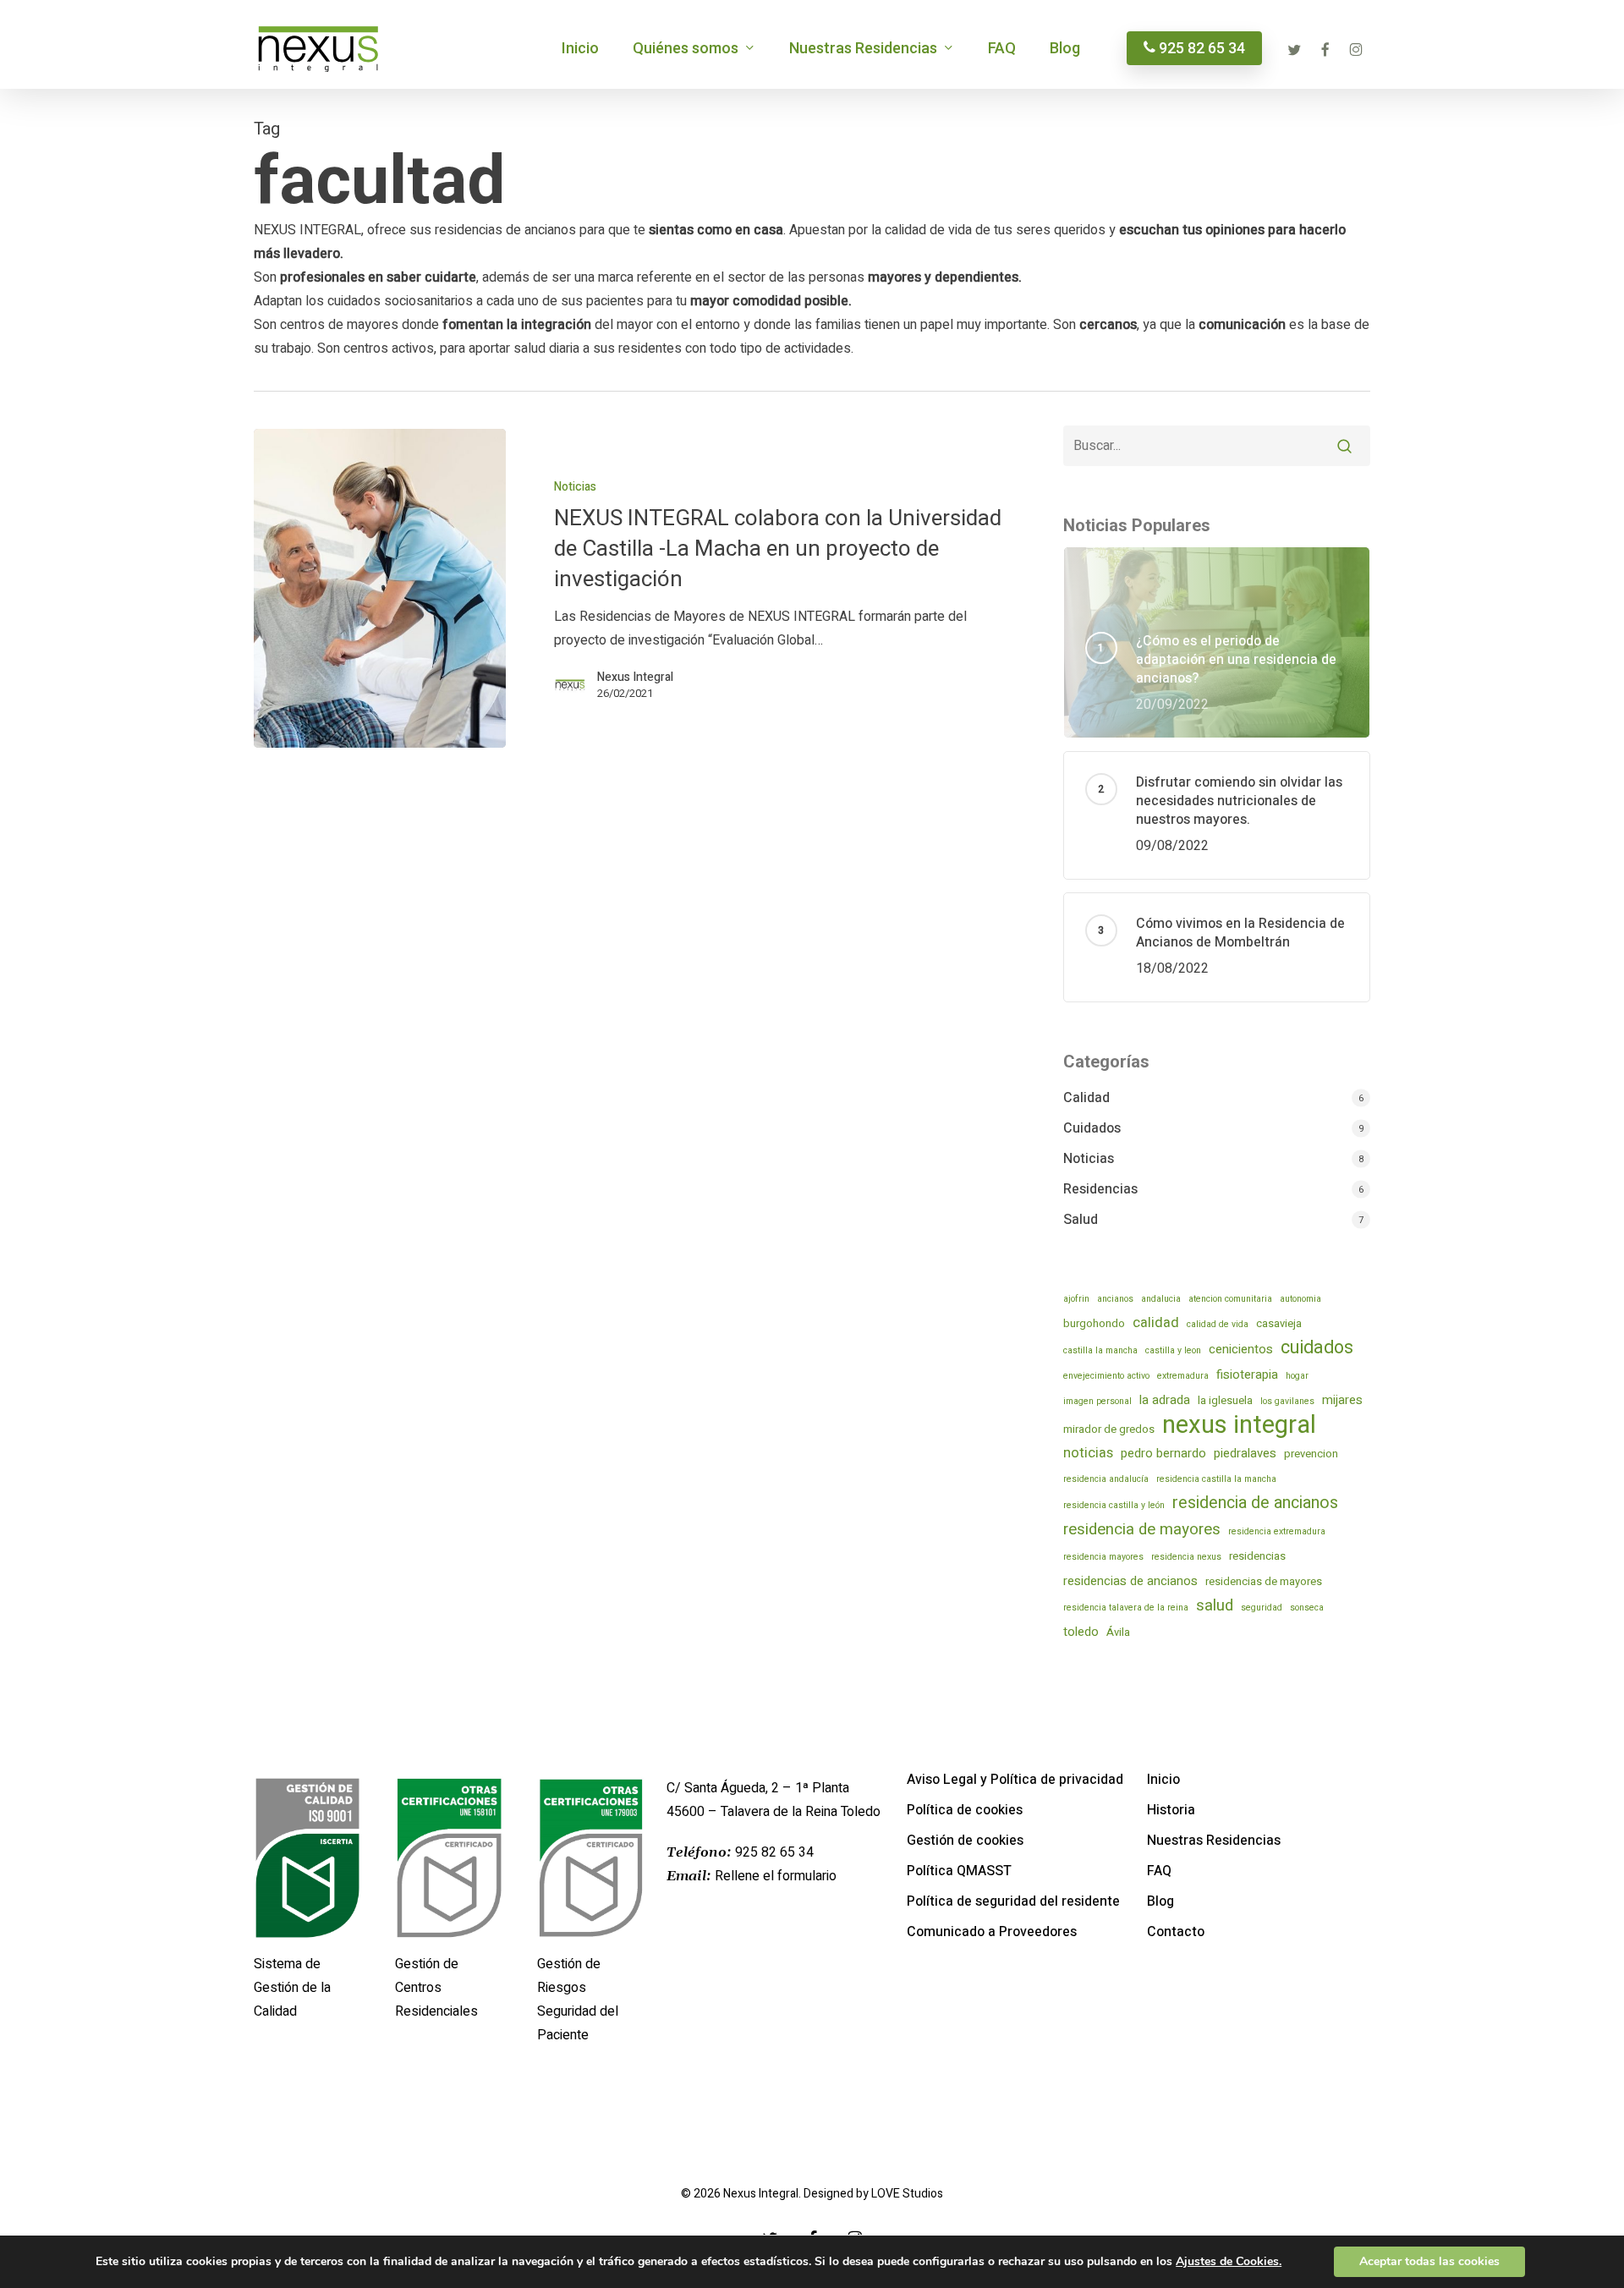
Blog (1160, 1901)
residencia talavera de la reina (1126, 1608)
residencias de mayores (1264, 1581)
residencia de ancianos (1255, 1503)
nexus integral (1239, 1425)
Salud (1081, 1220)
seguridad (1262, 1608)
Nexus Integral (635, 678)
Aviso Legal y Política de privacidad (1015, 1780)
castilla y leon (1173, 1350)
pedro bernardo (1163, 1453)
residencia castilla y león (1114, 1505)
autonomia (1300, 1299)
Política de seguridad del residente (1013, 1901)
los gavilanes (1287, 1401)
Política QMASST (959, 1871)
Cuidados (1092, 1128)
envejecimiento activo (1106, 1376)
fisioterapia (1247, 1374)
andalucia (1161, 1299)
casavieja (1279, 1323)
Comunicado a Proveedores (992, 1932)
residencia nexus (1186, 1557)
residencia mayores (1103, 1557)
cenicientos (1241, 1349)
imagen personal (1097, 1401)
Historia (1171, 1810)
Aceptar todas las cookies (1429, 2261)
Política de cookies (965, 1810)
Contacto (1176, 1932)
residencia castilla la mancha (1216, 1479)
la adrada (1165, 1400)
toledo (1081, 1632)
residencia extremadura (1277, 1531)
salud (1215, 1605)
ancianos (1115, 1299)
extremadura (1183, 1376)
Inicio (1163, 1780)
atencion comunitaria (1230, 1299)
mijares (1342, 1400)
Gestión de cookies (965, 1841)
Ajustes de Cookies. (1229, 2262)
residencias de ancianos (1130, 1581)
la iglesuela (1225, 1400)
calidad (1156, 1323)
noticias (1088, 1453)
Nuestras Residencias (1214, 1841)
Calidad (1086, 1098)
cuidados (1317, 1348)
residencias (1257, 1556)
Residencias (1100, 1189)
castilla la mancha (1100, 1350)
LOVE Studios (907, 2194)
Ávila (1118, 1632)
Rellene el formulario (776, 1876)
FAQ (1159, 1871)
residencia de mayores (1142, 1529)
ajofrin (1076, 1299)
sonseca (1307, 1608)
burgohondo (1094, 1323)
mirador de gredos (1109, 1429)
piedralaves (1245, 1453)
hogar (1297, 1376)
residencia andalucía (1106, 1479)
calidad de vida (1218, 1324)
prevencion (1311, 1454)
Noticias (575, 487)
